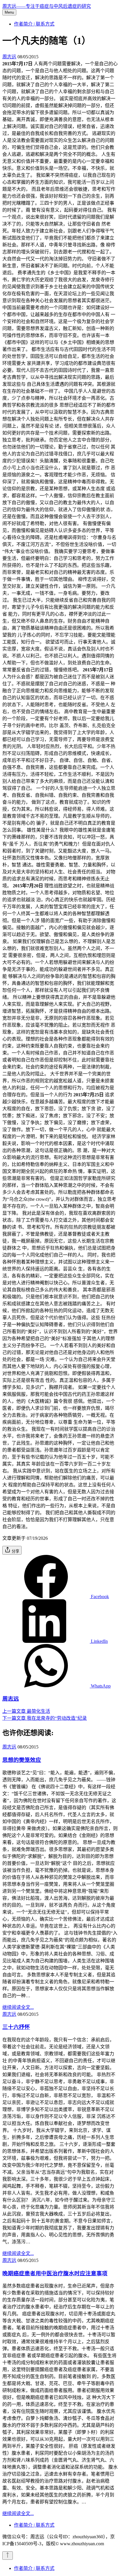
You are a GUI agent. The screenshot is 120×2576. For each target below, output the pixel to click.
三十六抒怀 (16, 2027)
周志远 (9, 57)
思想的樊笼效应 (22, 1760)
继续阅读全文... (18, 2007)
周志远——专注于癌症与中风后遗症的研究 (47, 6)
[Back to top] (8, 2556)
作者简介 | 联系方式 (34, 24)
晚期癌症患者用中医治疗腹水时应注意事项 (55, 2273)
